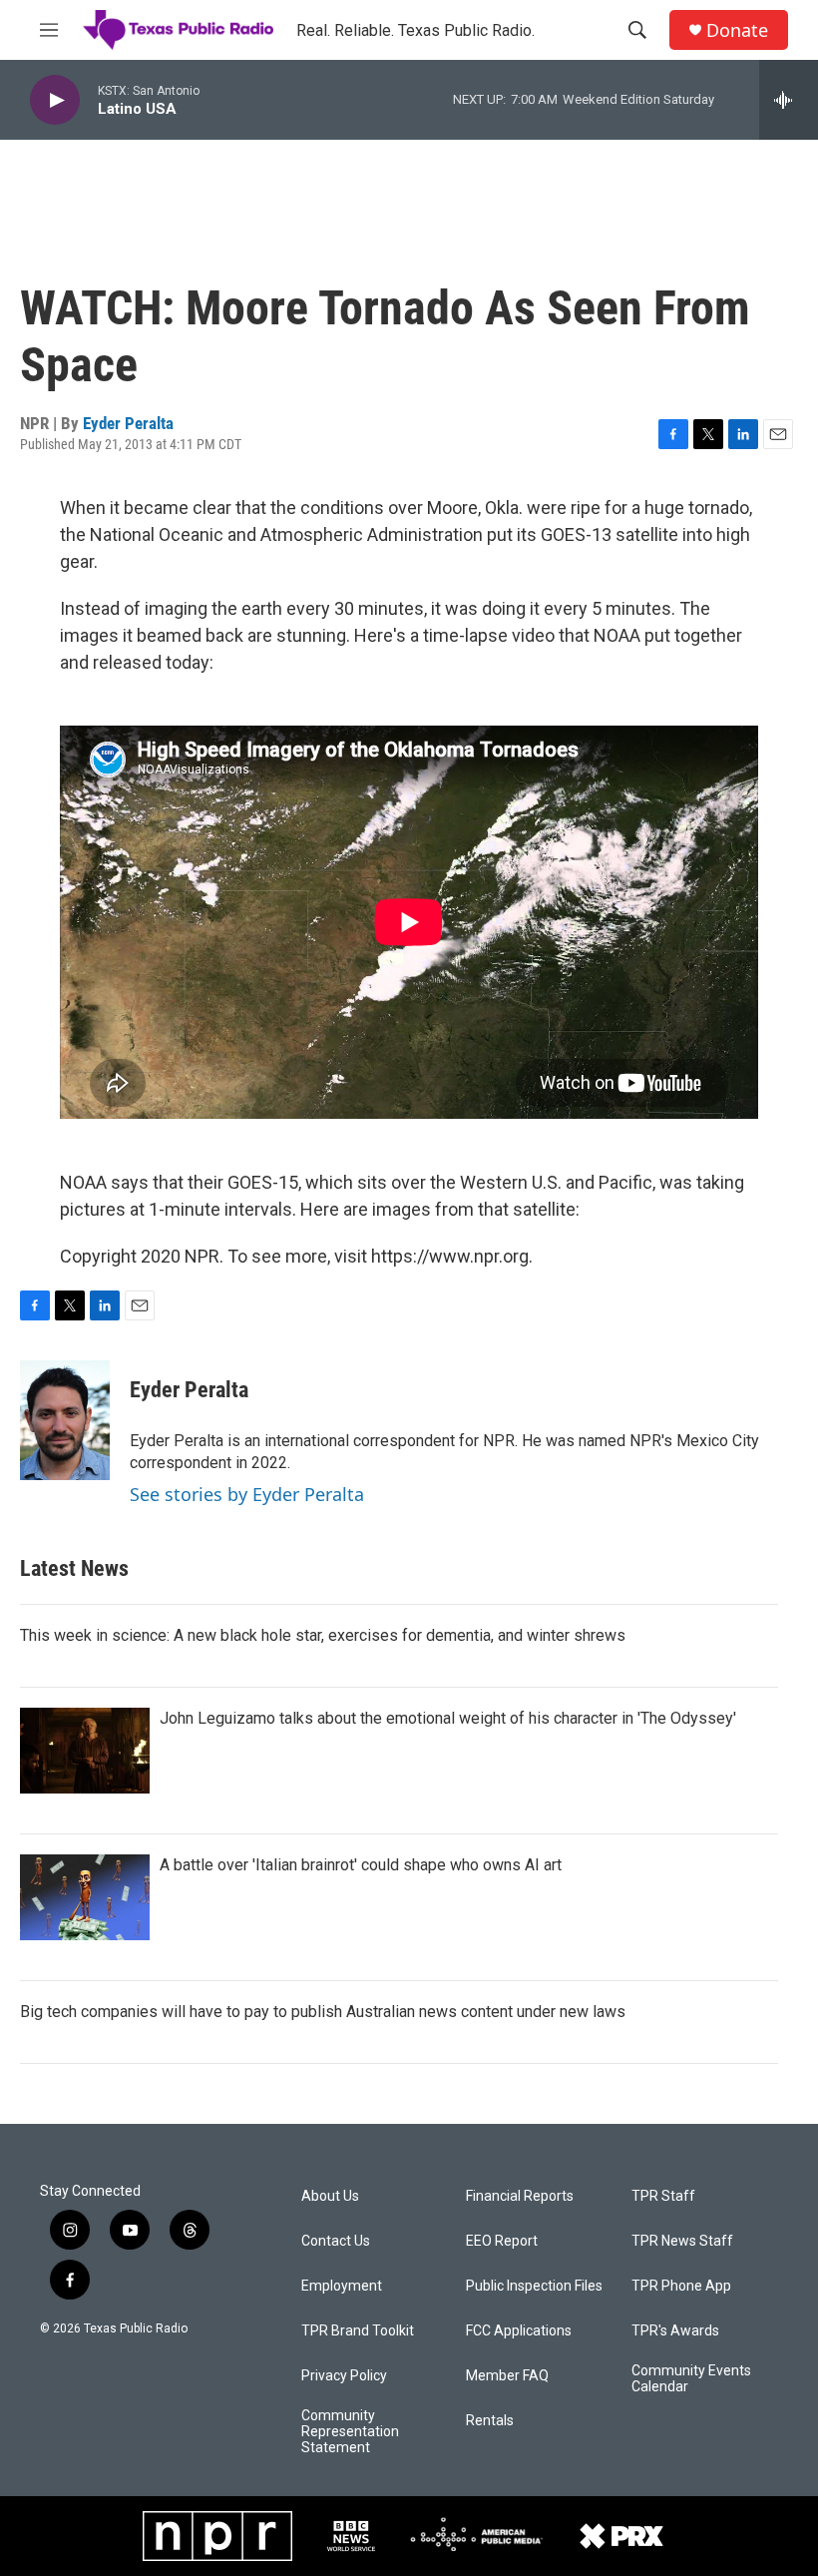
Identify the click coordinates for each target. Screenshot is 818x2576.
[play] (55, 100)
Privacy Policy (344, 2376)
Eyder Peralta (128, 423)
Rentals (490, 2421)
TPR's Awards (675, 2331)
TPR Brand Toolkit (358, 2331)
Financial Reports (520, 2196)
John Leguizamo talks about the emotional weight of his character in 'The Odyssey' (448, 1718)
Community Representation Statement (350, 2432)
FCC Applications (519, 2331)
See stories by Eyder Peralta (247, 1494)
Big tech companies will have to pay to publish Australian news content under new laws (323, 2012)
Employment (342, 2286)
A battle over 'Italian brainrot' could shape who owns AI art (361, 1865)
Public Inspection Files (534, 2286)
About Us (330, 2196)
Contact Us (336, 2241)
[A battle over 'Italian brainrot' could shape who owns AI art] (85, 1897)
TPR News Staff (682, 2241)
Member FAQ (507, 2376)
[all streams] (789, 100)
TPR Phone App (681, 2286)
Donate (737, 30)
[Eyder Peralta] (65, 1420)
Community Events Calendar (691, 2379)
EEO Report (502, 2241)
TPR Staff (663, 2196)
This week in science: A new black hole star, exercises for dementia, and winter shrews (323, 1635)
